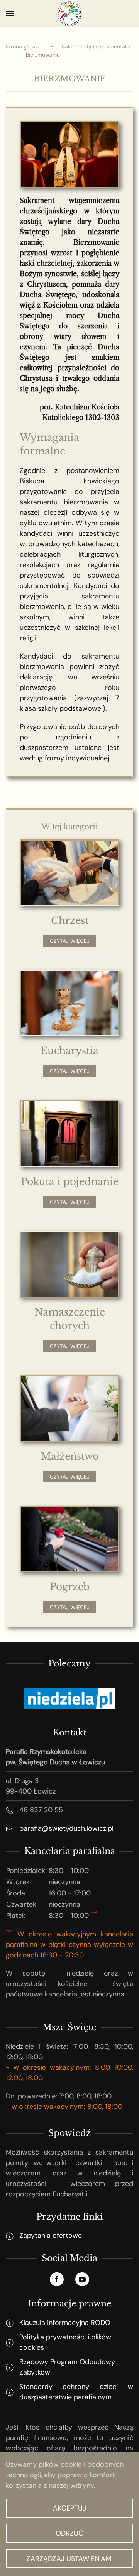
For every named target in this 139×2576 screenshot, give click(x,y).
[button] (10, 14)
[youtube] (82, 2279)
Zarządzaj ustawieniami (70, 2559)
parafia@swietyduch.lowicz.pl (66, 1828)
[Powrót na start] (69, 14)
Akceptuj (69, 2508)
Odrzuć (69, 2533)
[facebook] (57, 2279)
